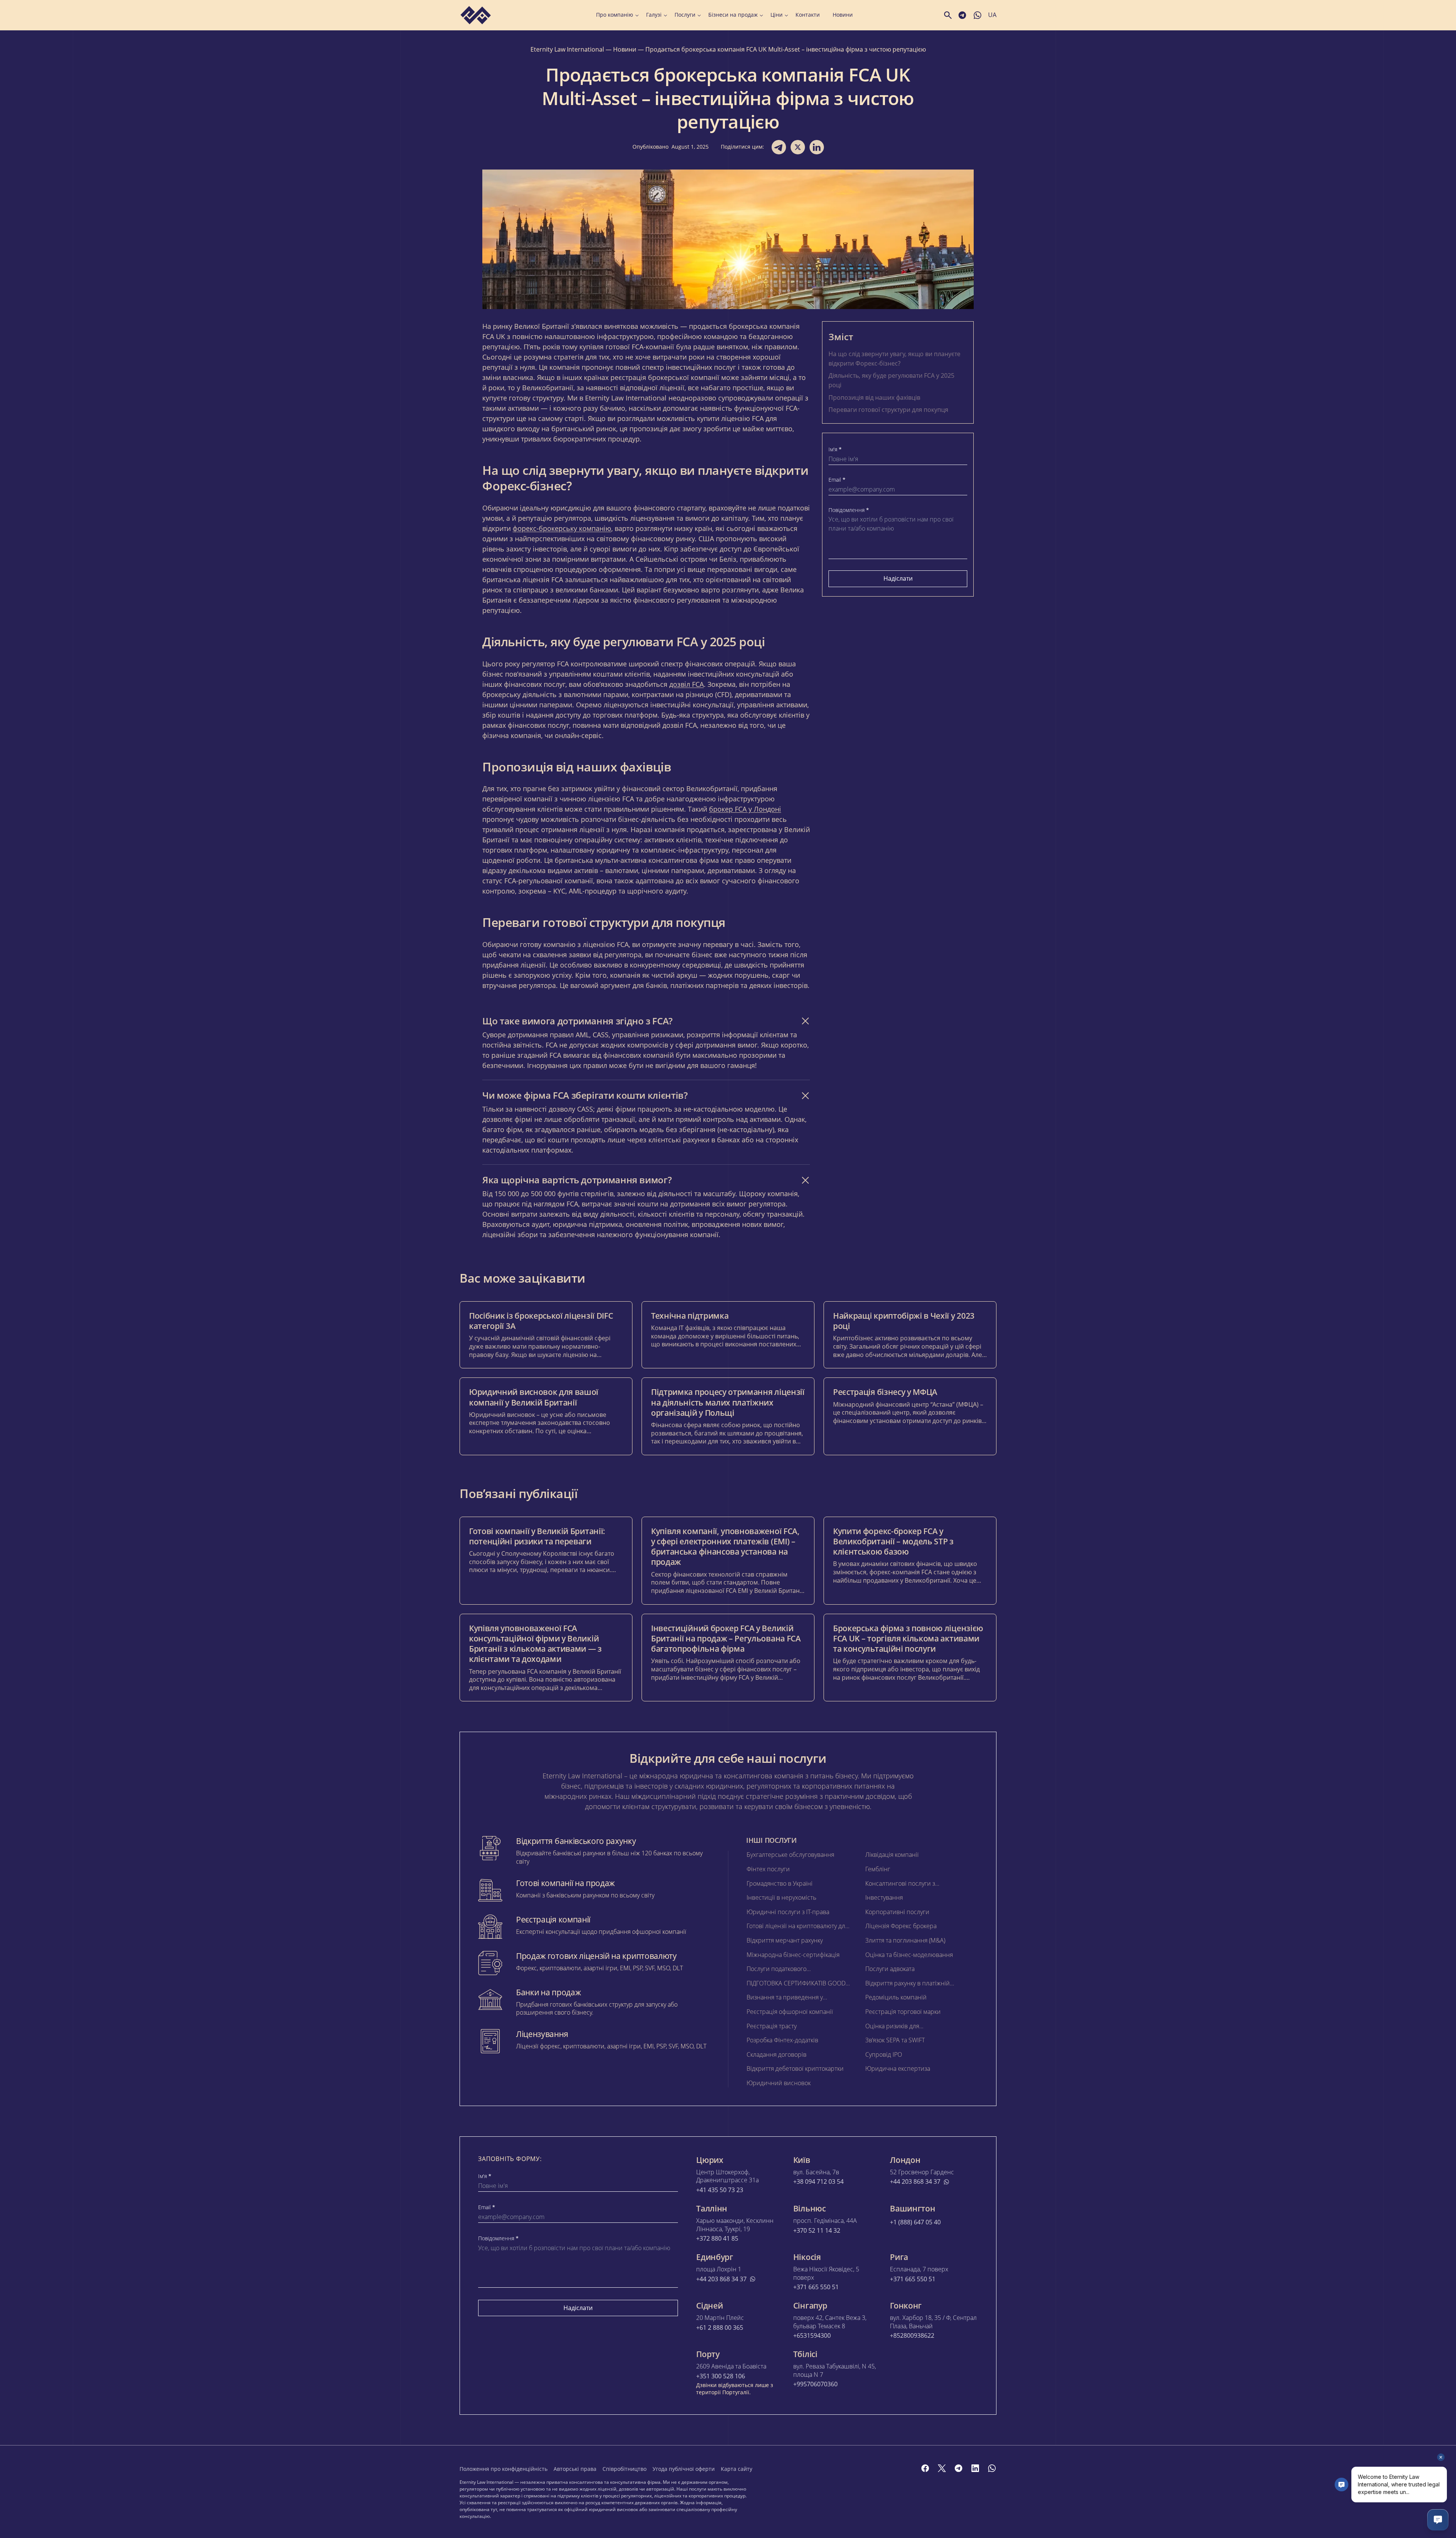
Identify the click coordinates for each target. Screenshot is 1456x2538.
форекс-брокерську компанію (562, 528)
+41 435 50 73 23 (720, 2190)
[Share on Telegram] (779, 147)
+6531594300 (812, 2336)
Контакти (808, 15)
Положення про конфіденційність (504, 2469)
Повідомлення (849, 510)
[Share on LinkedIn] (817, 147)
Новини (843, 15)
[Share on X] (798, 147)
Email (837, 480)
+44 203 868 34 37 (915, 2182)
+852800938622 (912, 2336)
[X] (942, 2468)
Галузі (654, 15)
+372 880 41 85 (717, 2239)
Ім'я (835, 449)
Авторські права (575, 2469)
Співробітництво (624, 2469)
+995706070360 (815, 2384)
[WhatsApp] (992, 2468)
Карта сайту (737, 2469)
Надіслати (898, 578)
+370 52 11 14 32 (817, 2231)
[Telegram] (959, 2468)
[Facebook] (925, 2468)
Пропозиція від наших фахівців (874, 397)
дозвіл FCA (686, 684)
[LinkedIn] (975, 2468)
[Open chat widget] (1438, 2520)
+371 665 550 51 (816, 2287)
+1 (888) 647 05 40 (915, 2222)
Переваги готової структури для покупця (888, 410)
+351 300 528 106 (721, 2376)
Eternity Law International (567, 49)
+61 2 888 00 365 (720, 2328)
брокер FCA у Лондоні (745, 809)
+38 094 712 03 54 (818, 2182)
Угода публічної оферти (684, 2469)
